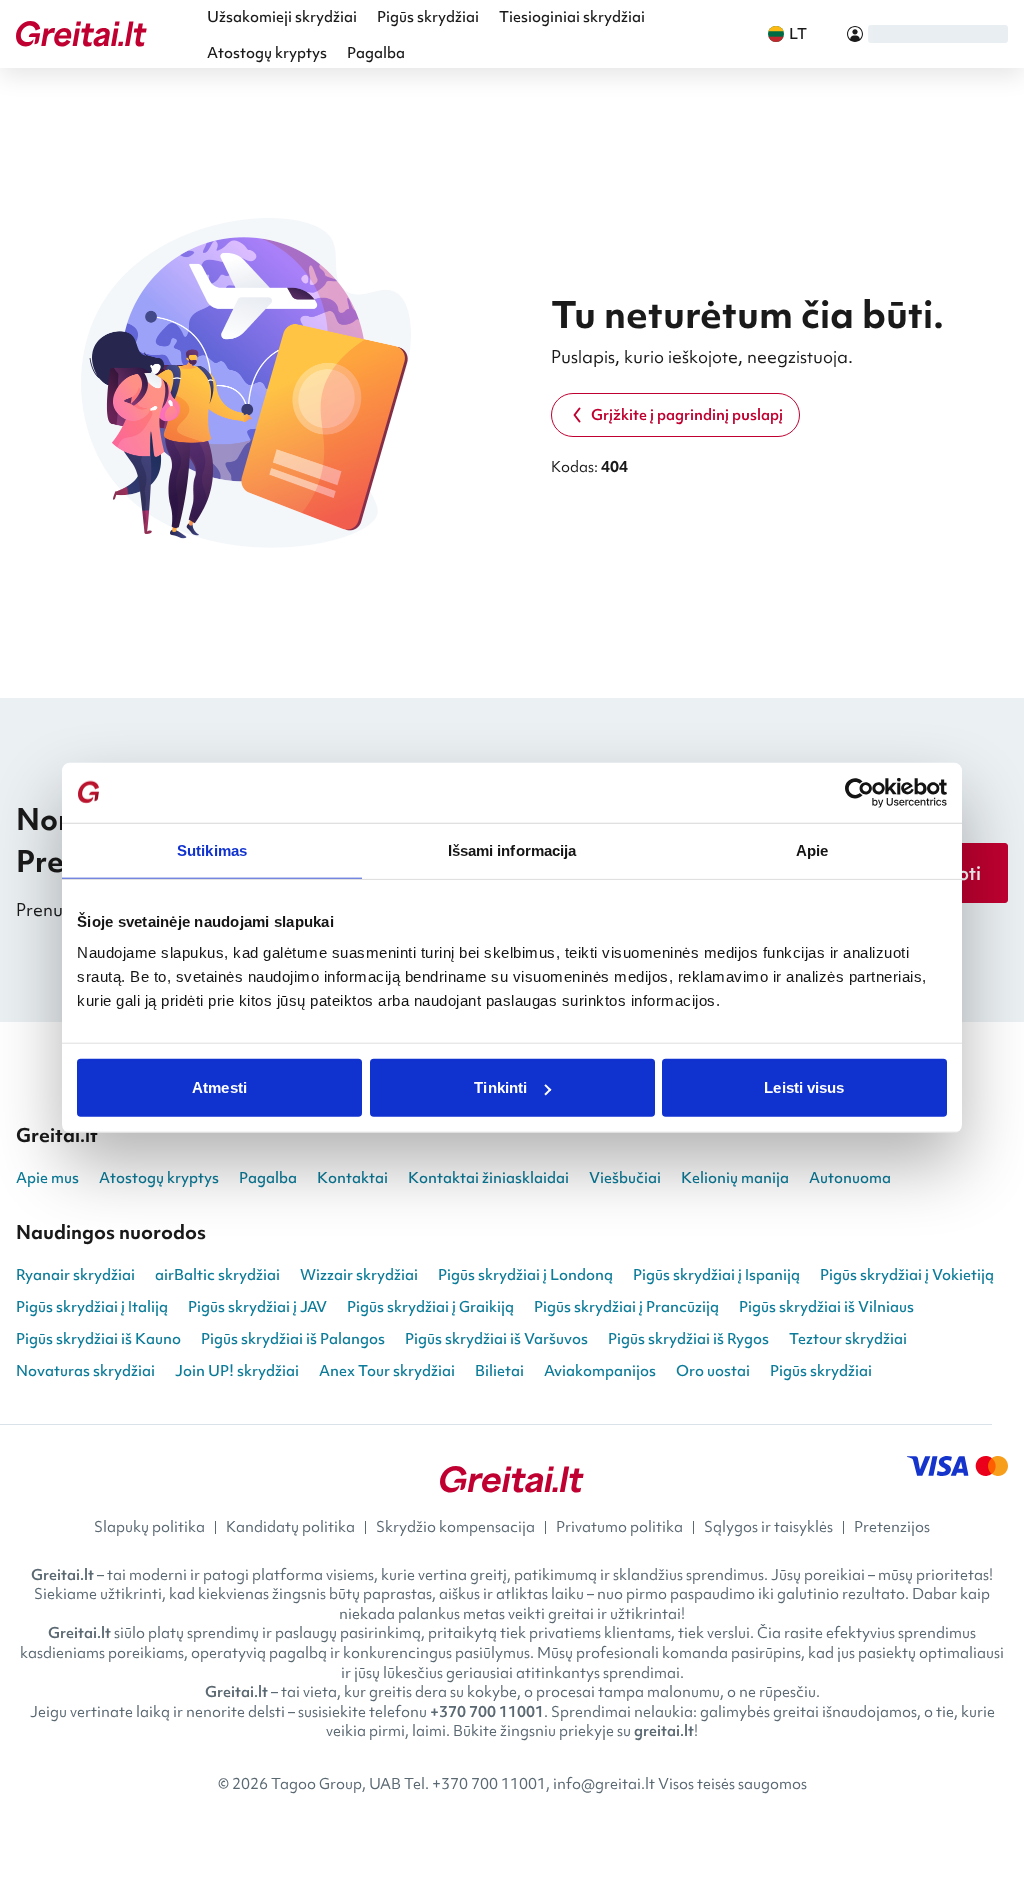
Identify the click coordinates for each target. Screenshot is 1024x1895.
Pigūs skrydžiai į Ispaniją (716, 1275)
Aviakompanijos (600, 1371)
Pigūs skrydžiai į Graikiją (430, 1307)
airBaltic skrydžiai (217, 1275)
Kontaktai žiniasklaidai (488, 1178)
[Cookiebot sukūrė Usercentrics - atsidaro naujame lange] (859, 792)
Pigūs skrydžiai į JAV (257, 1307)
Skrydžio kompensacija (455, 1527)
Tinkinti (500, 1087)
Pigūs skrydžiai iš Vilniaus (826, 1307)
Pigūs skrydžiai (428, 17)
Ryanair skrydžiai (75, 1275)
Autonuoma (850, 1178)
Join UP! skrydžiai (237, 1371)
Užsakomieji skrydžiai (282, 17)
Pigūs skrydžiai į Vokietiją (907, 1275)
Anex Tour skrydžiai (387, 1371)
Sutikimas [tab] (212, 849)
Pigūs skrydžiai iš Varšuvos (496, 1339)
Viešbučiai (625, 1178)
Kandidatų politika (290, 1527)
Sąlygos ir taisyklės (768, 1527)
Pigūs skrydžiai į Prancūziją (626, 1307)
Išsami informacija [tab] (512, 849)
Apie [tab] (812, 849)
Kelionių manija (735, 1178)
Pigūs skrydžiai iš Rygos (688, 1339)
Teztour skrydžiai (848, 1339)
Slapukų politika (149, 1527)
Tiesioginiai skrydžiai (572, 17)
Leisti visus (804, 1087)
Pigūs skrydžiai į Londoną (525, 1275)
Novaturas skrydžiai (85, 1371)
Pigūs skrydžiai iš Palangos (293, 1339)
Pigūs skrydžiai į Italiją (92, 1307)
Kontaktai (352, 1178)
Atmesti (219, 1087)
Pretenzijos (892, 1527)
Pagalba (376, 53)
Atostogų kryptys (267, 53)
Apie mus (47, 1178)
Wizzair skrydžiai (359, 1275)
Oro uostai (713, 1371)
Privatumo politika (619, 1527)
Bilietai (499, 1371)
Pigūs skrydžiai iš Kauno (98, 1339)
